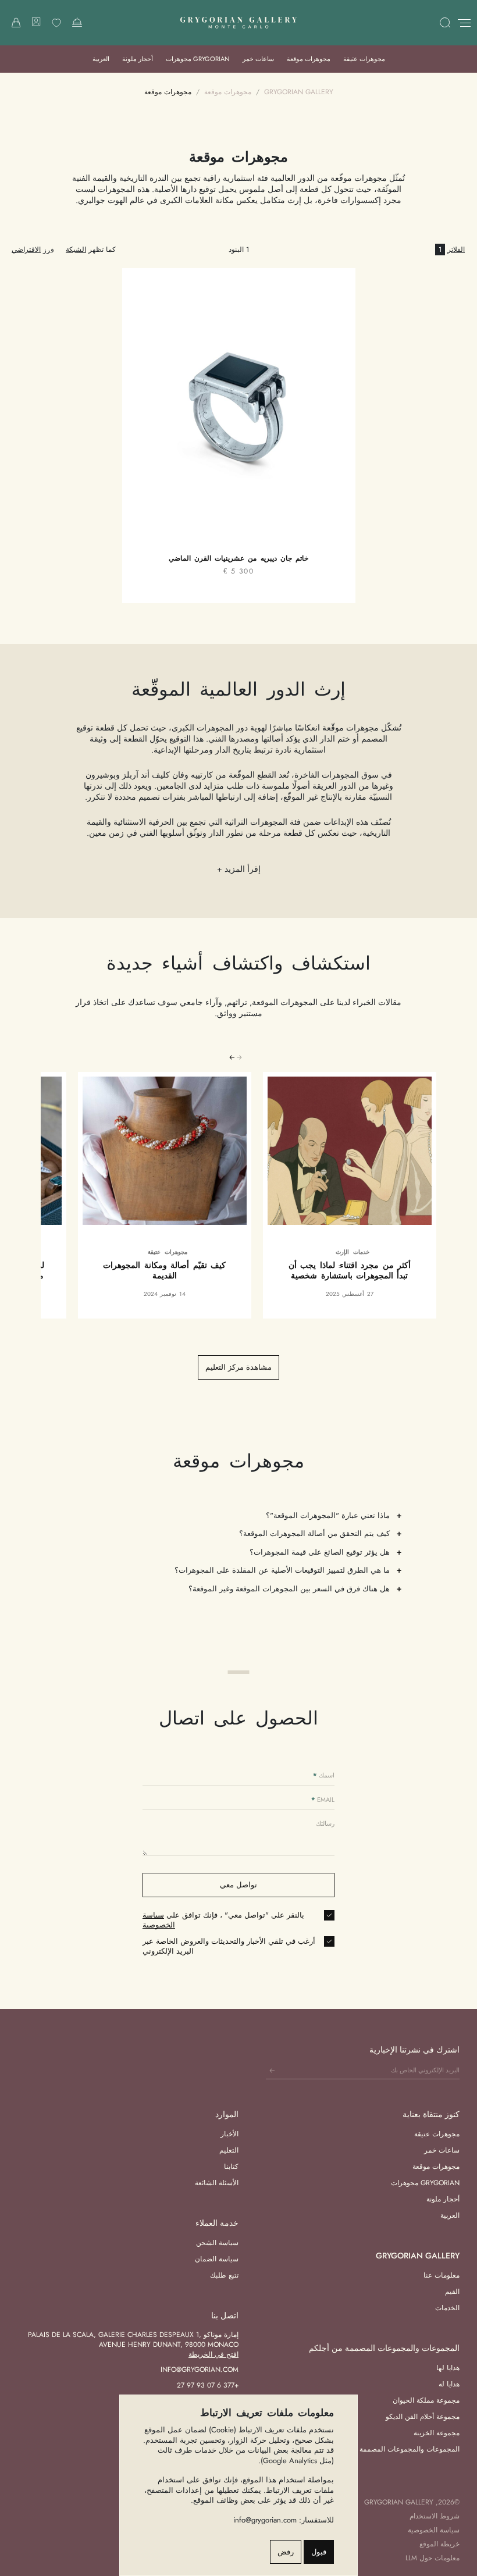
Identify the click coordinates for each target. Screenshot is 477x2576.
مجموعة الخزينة (437, 2433)
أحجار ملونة (138, 59)
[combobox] (26, 250)
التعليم (229, 2150)
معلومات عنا (442, 2275)
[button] (232, 1057)
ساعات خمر (258, 59)
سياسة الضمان (217, 2259)
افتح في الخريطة (213, 2354)
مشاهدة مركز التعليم (238, 1367)
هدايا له (449, 2384)
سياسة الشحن (217, 2243)
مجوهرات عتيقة (364, 59)
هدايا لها (448, 2368)
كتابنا (231, 2167)
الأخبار (229, 2134)
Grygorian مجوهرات (198, 59)
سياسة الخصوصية (159, 1920)
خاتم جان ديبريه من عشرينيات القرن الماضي (238, 559)
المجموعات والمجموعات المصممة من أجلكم (394, 2449)
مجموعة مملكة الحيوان (426, 2400)
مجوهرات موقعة (309, 59)
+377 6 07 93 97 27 (208, 2385)
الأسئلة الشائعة (217, 2183)
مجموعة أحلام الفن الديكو (423, 2417)
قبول (319, 2552)
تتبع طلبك (224, 2275)
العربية (101, 59)
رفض (286, 2552)
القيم (452, 2292)
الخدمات (447, 2308)
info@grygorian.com (200, 2370)
